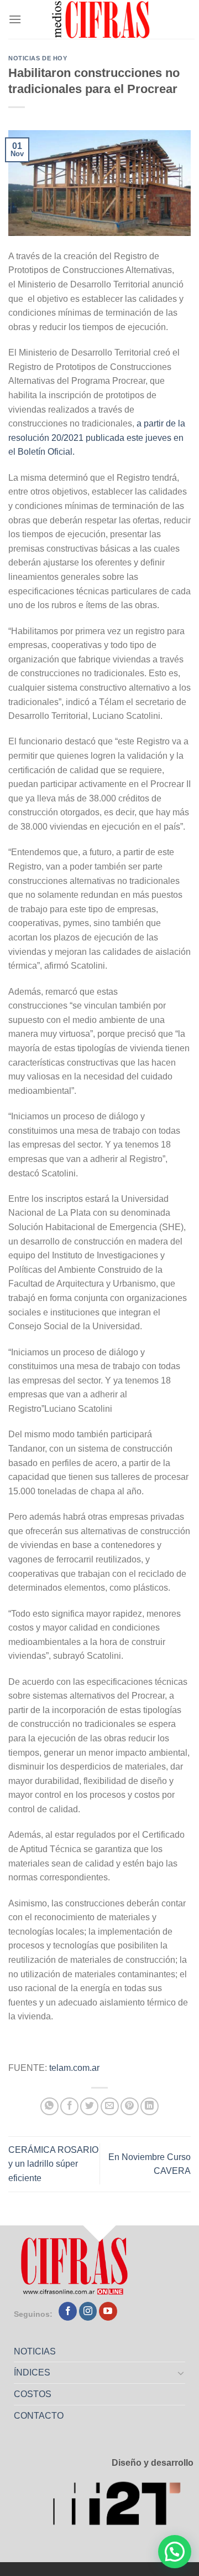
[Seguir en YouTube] (108, 2311)
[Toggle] (181, 2373)
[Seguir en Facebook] (68, 2311)
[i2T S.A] (123, 2506)
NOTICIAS (35, 2351)
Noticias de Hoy (38, 58)
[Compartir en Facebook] (69, 2107)
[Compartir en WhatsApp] (49, 2107)
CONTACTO (39, 2416)
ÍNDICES (32, 2372)
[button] (175, 2552)
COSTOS (33, 2394)
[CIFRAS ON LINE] (102, 19)
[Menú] (15, 19)
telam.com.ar (74, 2068)
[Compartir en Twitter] (89, 2107)
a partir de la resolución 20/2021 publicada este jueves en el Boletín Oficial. (97, 438)
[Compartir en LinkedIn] (150, 2107)
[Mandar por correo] (110, 2107)
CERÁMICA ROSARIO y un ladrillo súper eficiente (53, 2164)
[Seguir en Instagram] (88, 2311)
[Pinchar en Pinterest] (130, 2107)
